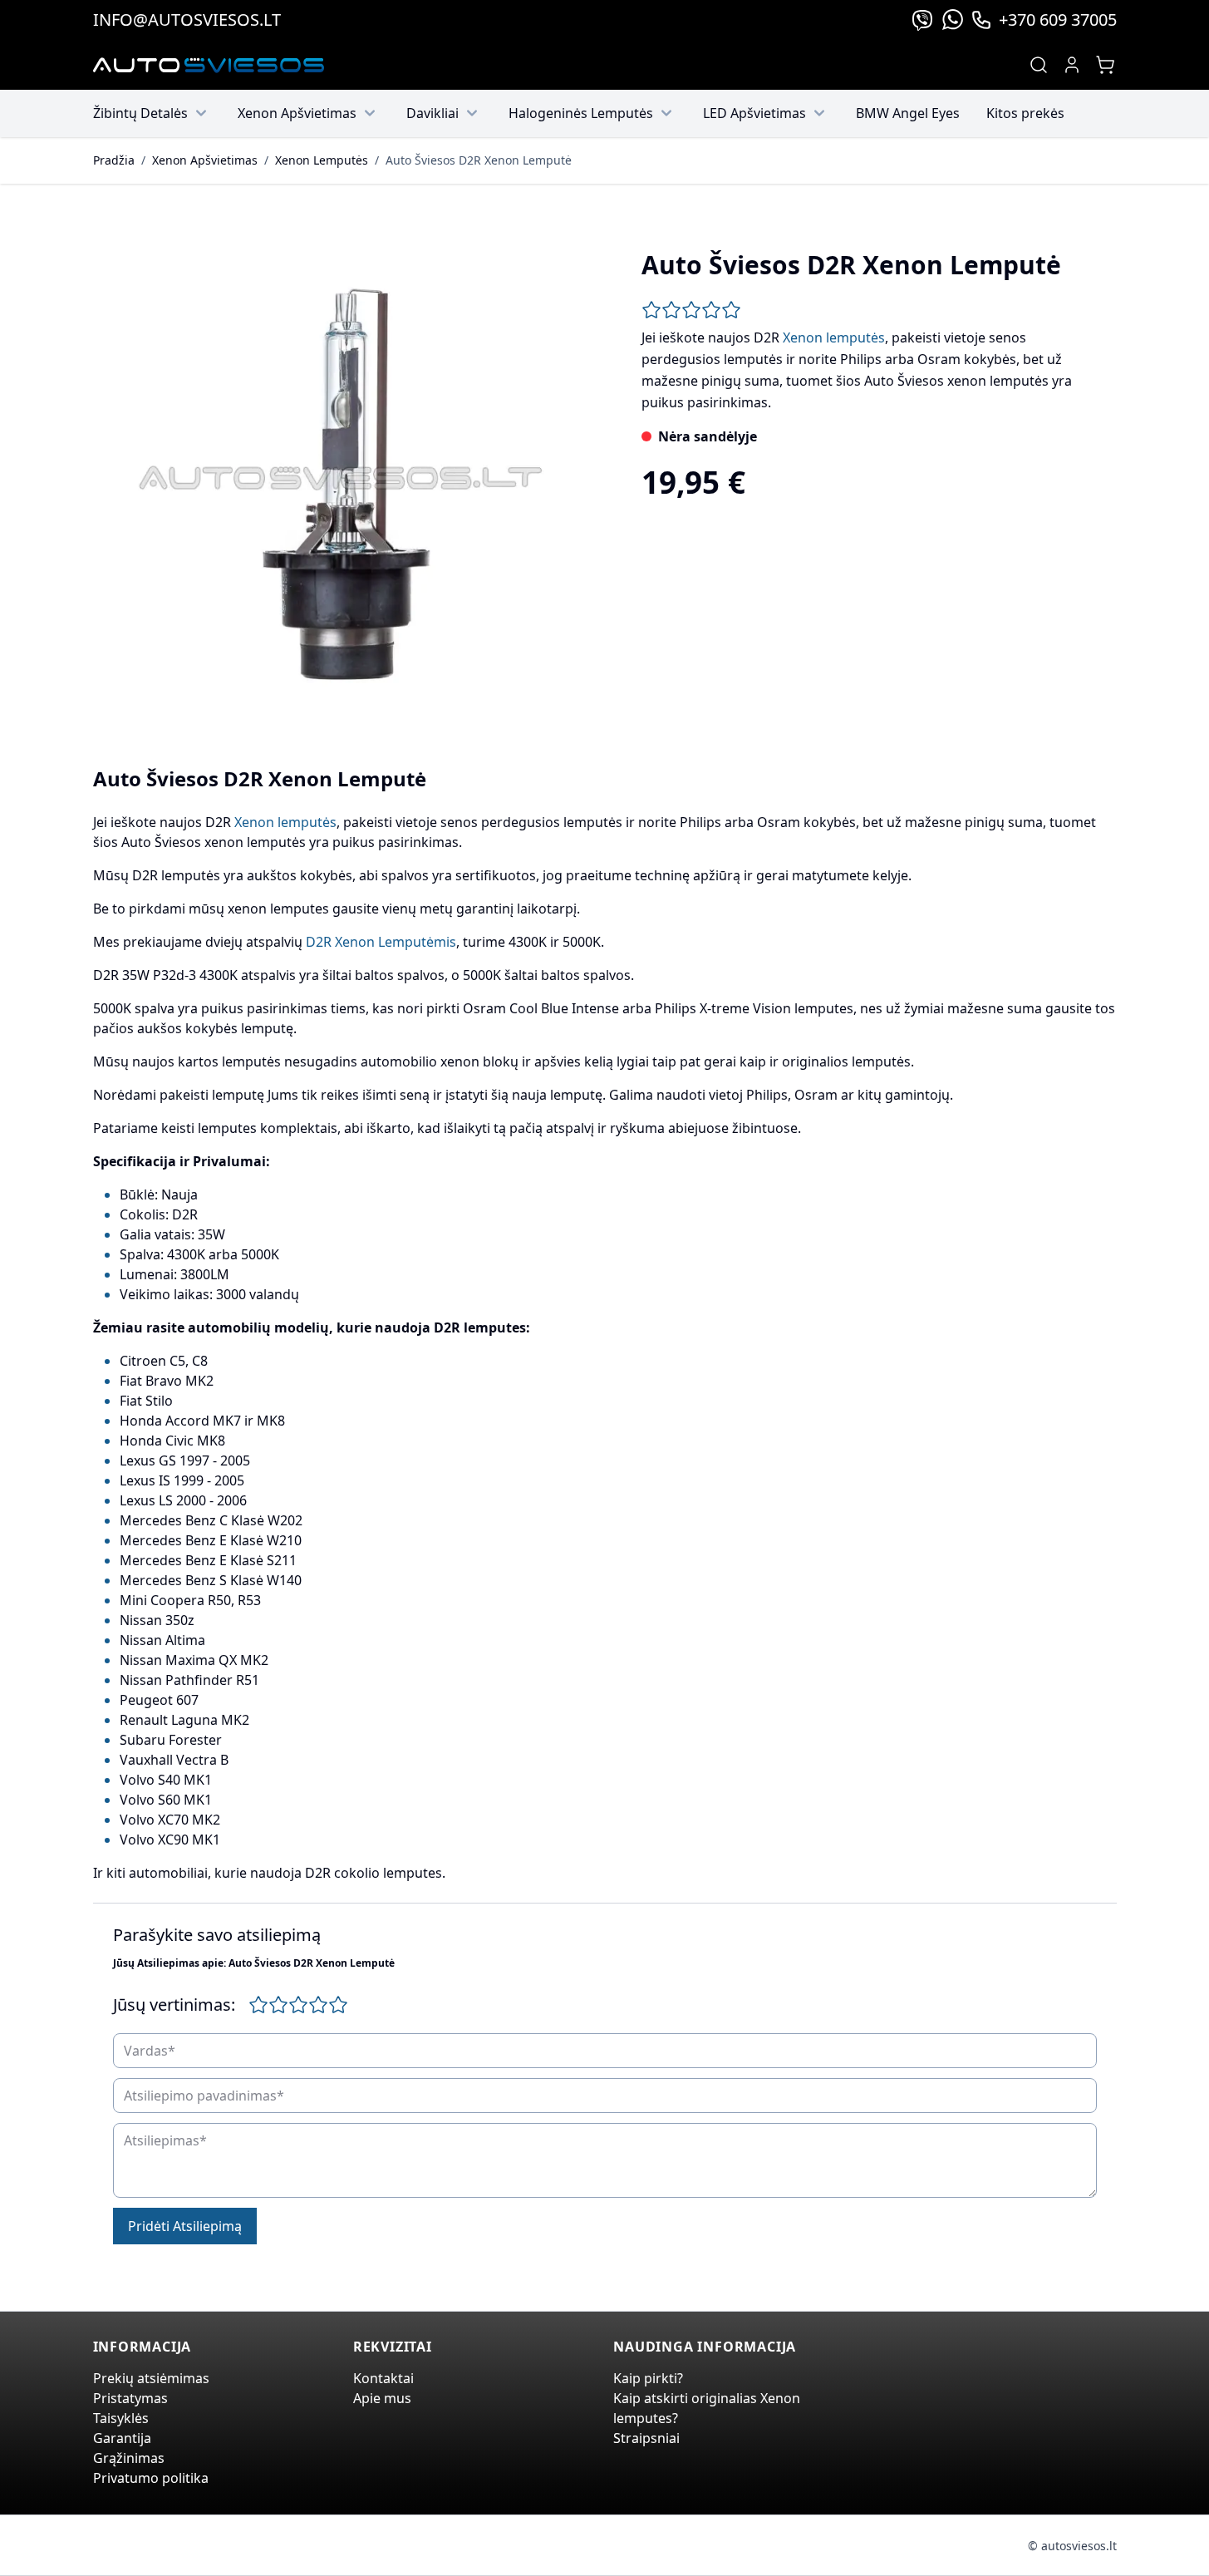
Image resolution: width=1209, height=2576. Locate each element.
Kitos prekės (1025, 113)
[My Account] (1072, 65)
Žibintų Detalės (140, 113)
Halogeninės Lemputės (581, 113)
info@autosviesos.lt (187, 20)
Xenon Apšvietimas (297, 113)
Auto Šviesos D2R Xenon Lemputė (479, 160)
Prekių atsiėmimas (151, 2378)
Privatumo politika (151, 2478)
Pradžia (114, 160)
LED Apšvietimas (754, 113)
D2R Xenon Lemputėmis (381, 942)
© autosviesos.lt (1072, 2546)
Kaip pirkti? (648, 2378)
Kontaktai (383, 2378)
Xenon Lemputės (322, 160)
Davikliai (432, 113)
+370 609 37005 (1058, 20)
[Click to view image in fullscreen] (341, 478)
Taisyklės (121, 2418)
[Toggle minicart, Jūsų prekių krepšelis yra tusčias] (1105, 65)
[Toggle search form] (1039, 65)
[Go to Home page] (209, 65)
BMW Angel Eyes (908, 113)
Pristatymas (130, 2398)
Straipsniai (646, 2438)
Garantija (122, 2438)
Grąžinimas (129, 2458)
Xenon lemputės (834, 337)
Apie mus (382, 2398)
